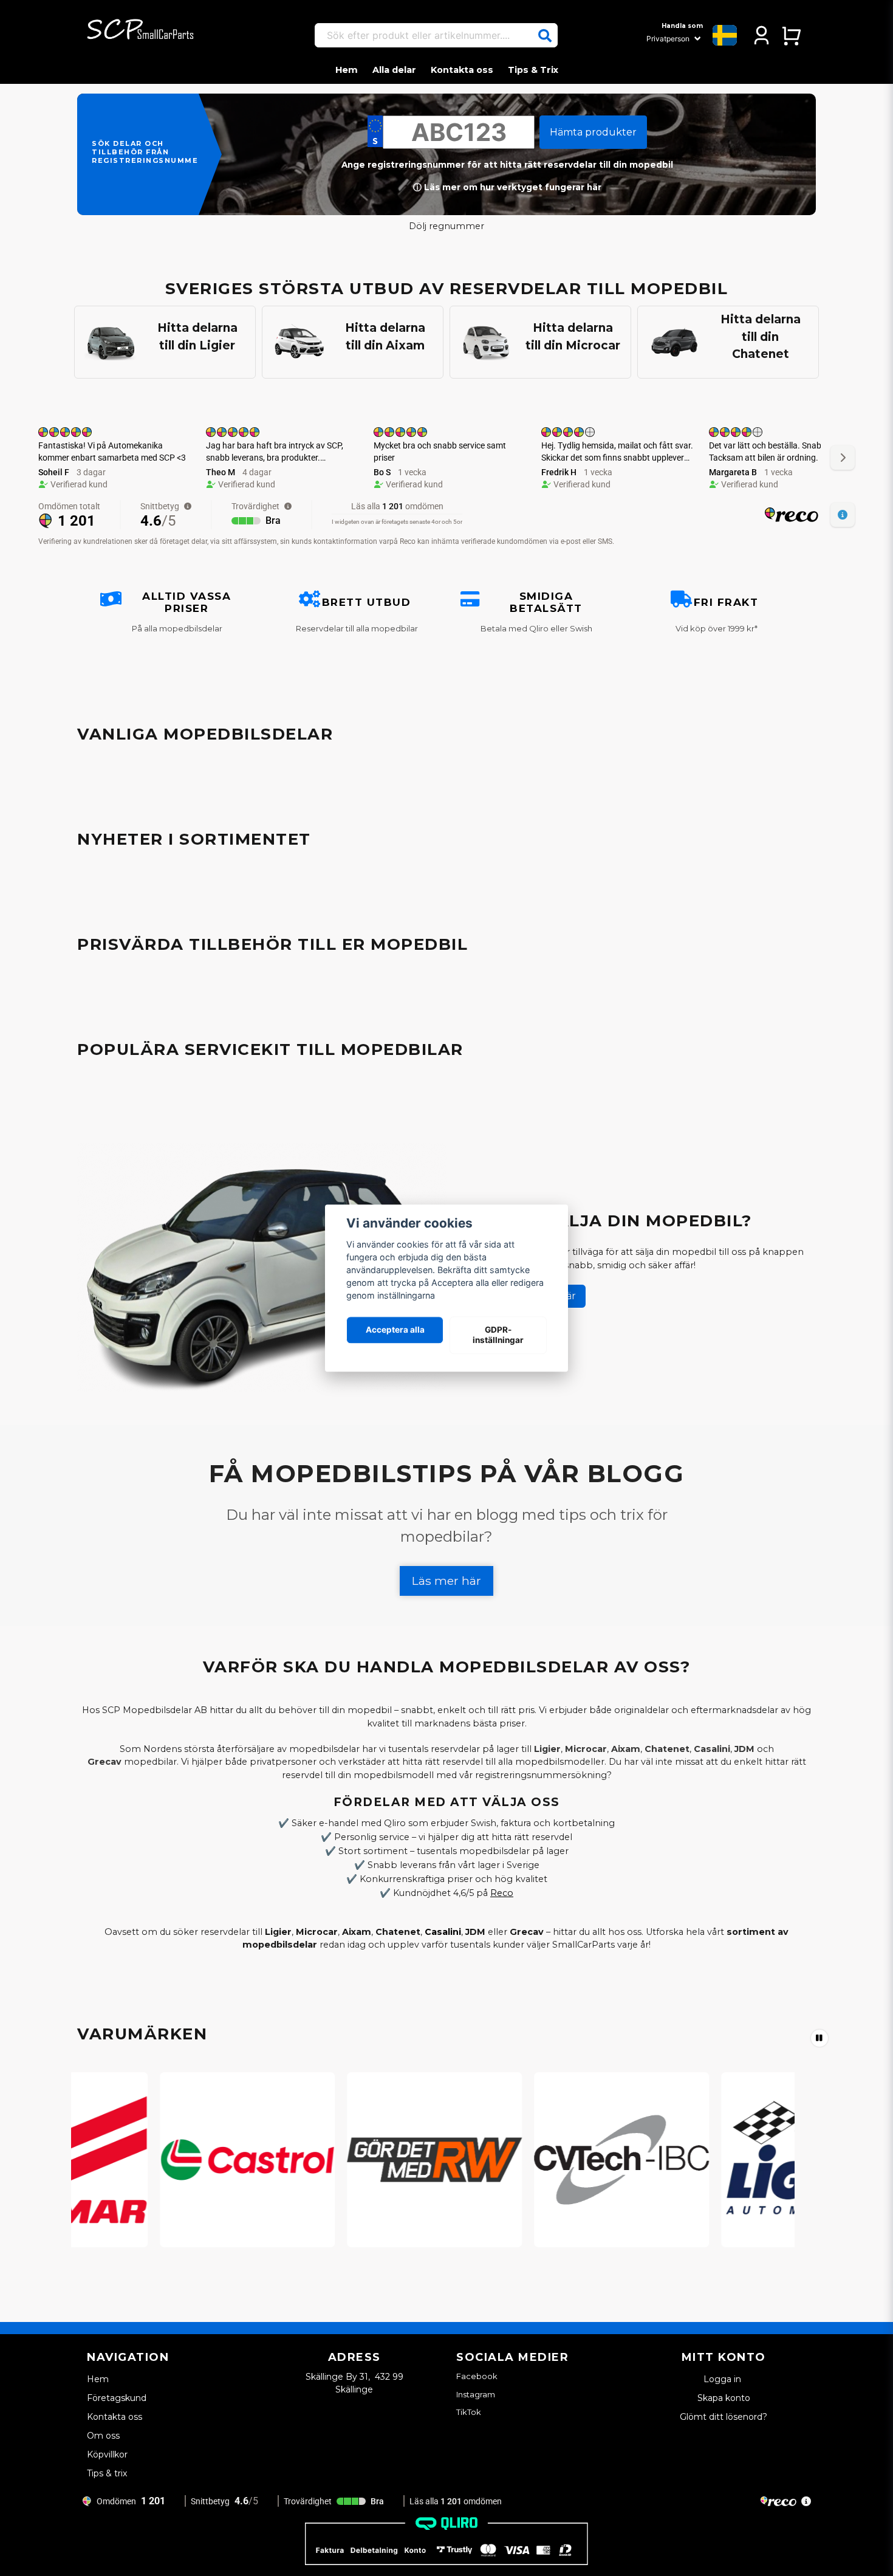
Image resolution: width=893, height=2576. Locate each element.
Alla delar (394, 70)
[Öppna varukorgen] (791, 35)
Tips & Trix (533, 70)
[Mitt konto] (761, 35)
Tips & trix (107, 2473)
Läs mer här (446, 1581)
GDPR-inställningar (498, 1335)
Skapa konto (724, 2398)
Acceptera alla (395, 1330)
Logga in (724, 2379)
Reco (502, 1893)
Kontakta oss (462, 70)
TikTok (469, 2412)
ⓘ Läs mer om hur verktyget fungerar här (507, 187)
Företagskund (117, 2398)
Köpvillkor (107, 2454)
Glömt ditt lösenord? (724, 2417)
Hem (347, 70)
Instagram (476, 2394)
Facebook (477, 2376)
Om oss (103, 2436)
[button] (545, 36)
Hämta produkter (593, 132)
